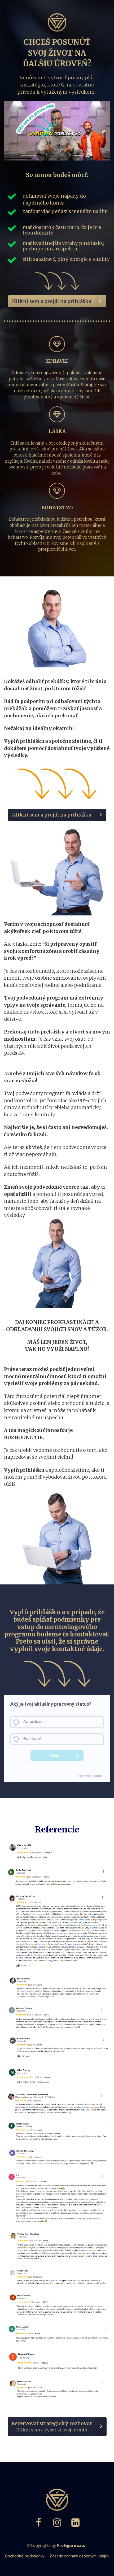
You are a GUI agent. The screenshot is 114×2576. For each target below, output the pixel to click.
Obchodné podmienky (25, 2556)
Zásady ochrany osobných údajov (79, 2556)
